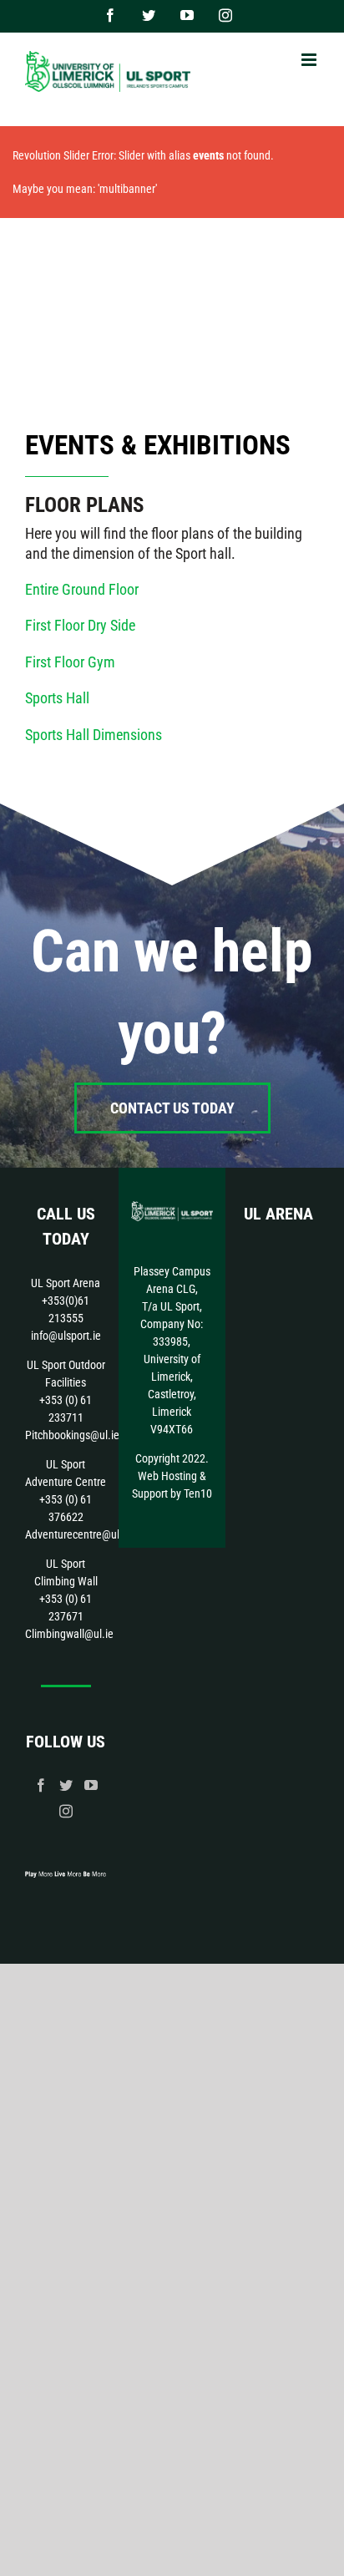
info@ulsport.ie (66, 1336)
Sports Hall (57, 698)
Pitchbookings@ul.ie (72, 1435)
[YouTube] (91, 1785)
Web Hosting (167, 1476)
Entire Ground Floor (82, 589)
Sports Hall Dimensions (94, 735)
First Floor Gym (70, 662)
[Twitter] (66, 1785)
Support (150, 1493)
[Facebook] (41, 1785)
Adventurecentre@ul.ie (78, 1534)
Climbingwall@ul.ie (69, 1634)
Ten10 (198, 1493)
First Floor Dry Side (80, 625)
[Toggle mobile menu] (310, 60)
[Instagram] (66, 1811)
